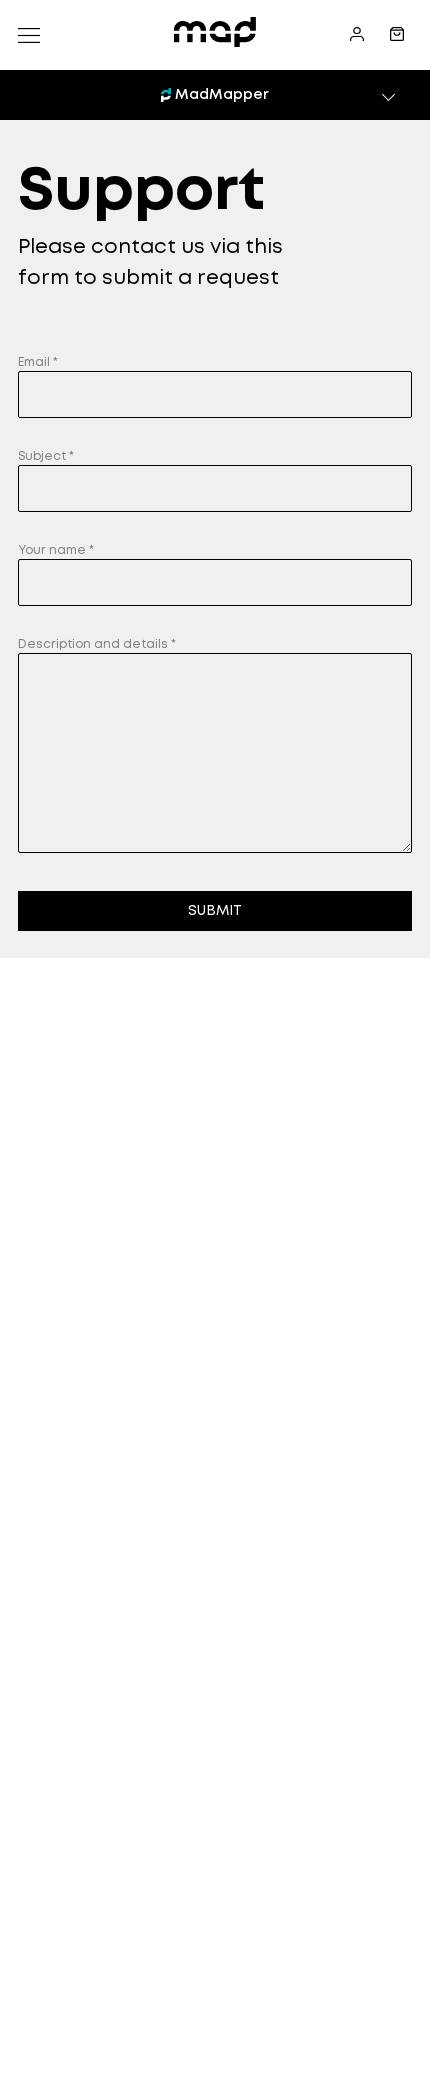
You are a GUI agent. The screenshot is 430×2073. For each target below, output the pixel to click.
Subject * (46, 456)
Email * (38, 362)
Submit (215, 911)
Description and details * (97, 644)
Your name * (56, 550)
